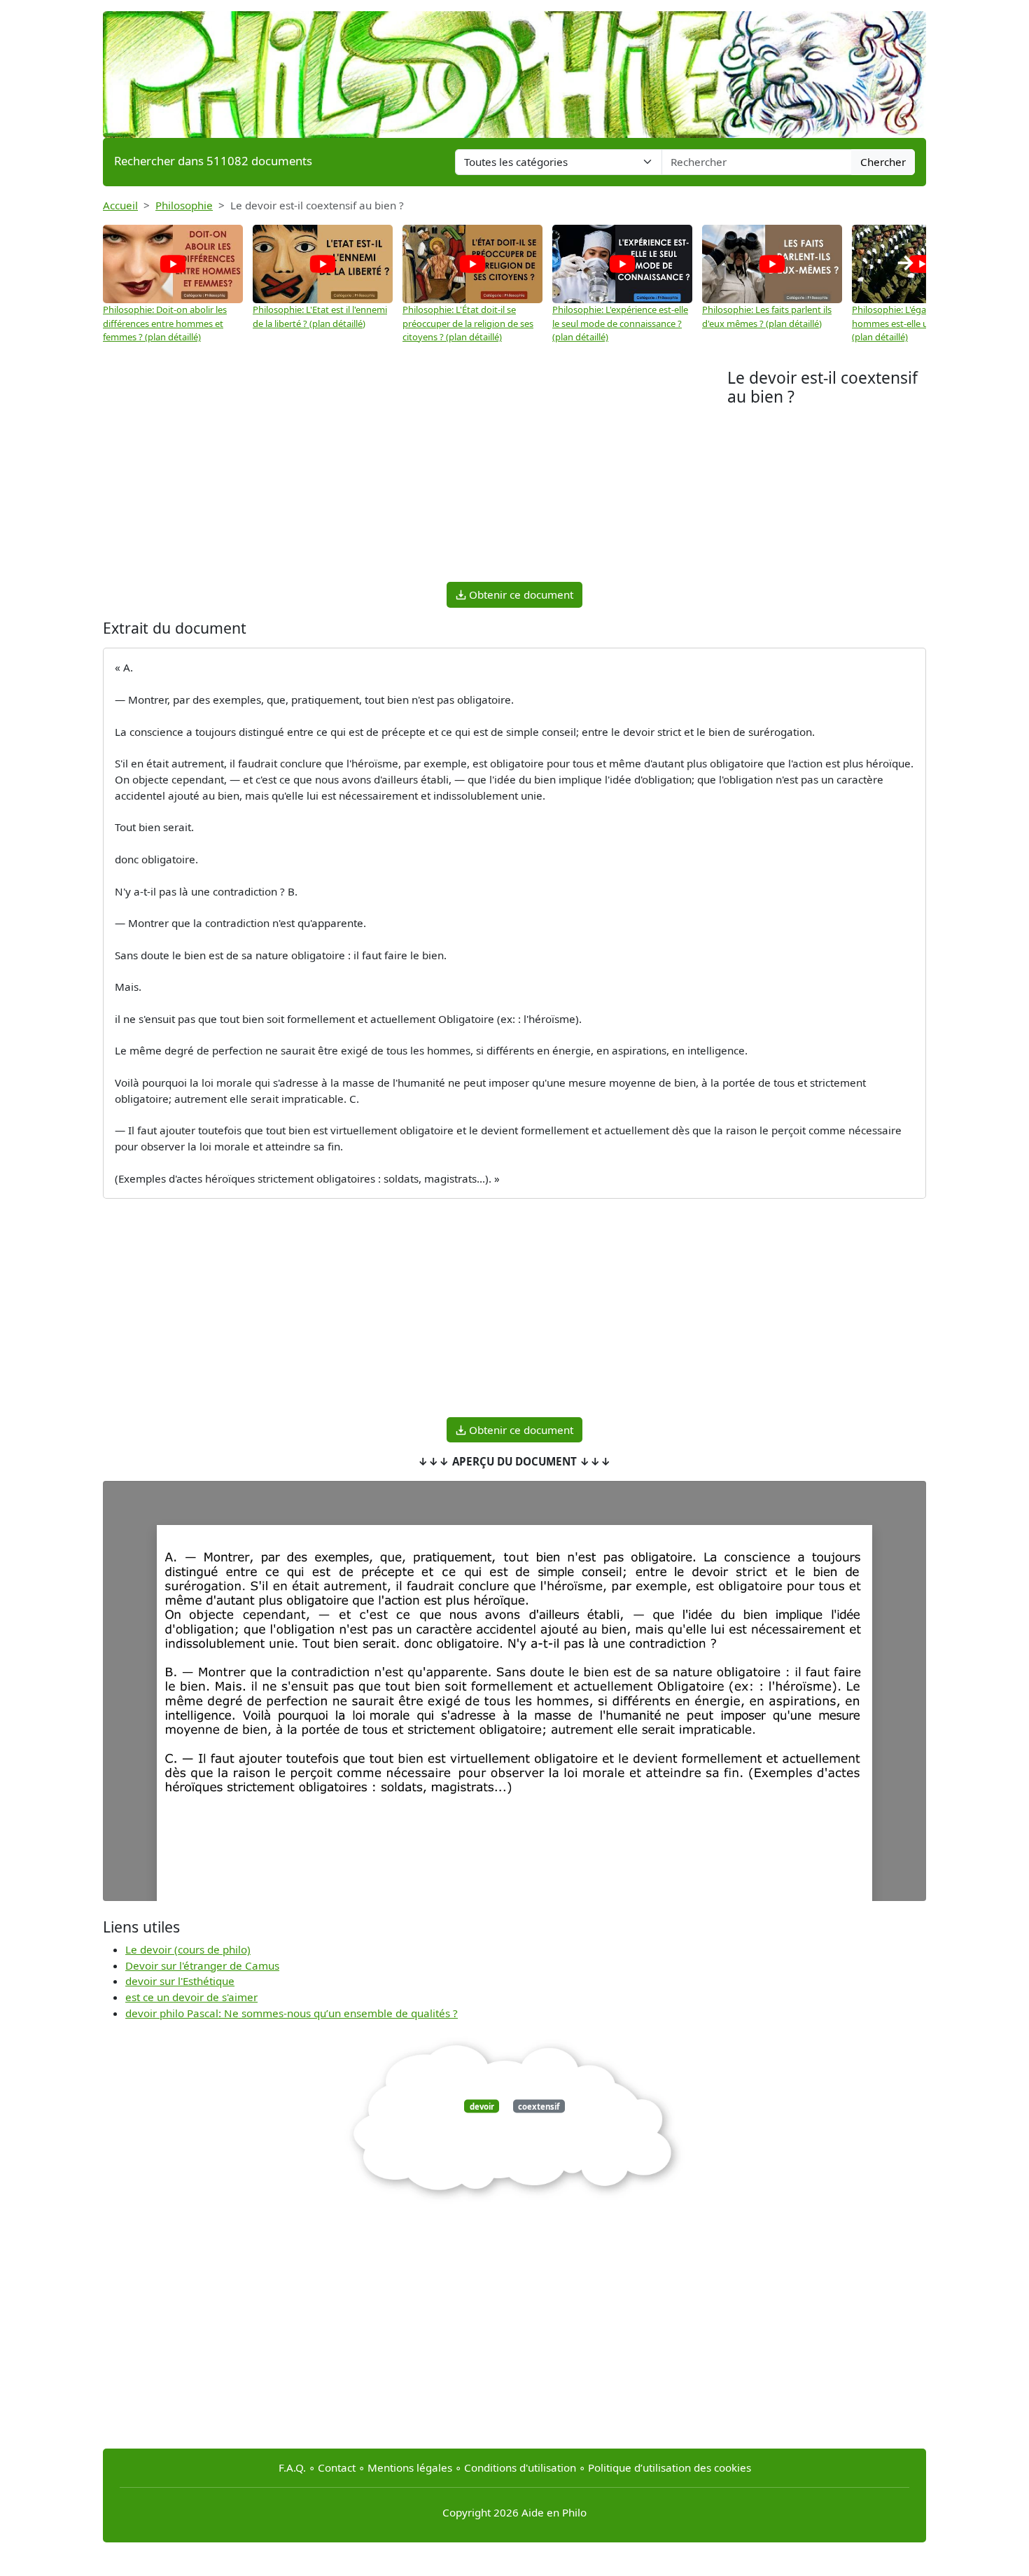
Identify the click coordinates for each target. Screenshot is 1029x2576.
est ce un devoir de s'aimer (191, 1997)
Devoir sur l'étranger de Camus (202, 1965)
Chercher (883, 162)
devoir (482, 2106)
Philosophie (184, 205)
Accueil (120, 205)
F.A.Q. (292, 2467)
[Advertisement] (415, 473)
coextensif (539, 2106)
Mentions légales (410, 2467)
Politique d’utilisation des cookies (670, 2467)
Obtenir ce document (520, 594)
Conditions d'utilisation (520, 2467)
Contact (337, 2467)
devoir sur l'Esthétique (180, 1981)
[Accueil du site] (514, 68)
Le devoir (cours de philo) (188, 1949)
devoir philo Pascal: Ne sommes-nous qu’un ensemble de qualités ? (292, 2013)
